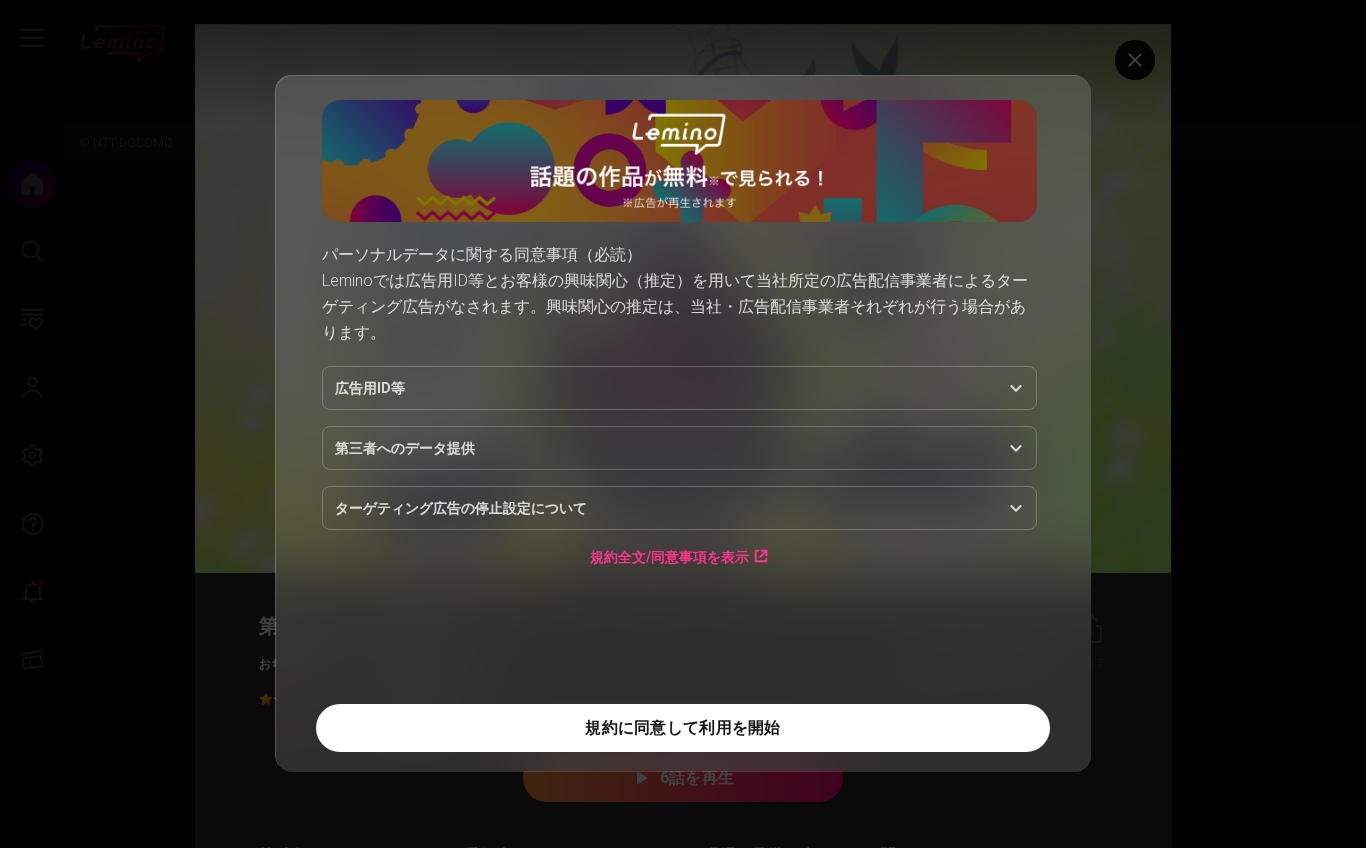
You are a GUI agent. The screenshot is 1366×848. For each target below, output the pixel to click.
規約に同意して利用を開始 (682, 727)
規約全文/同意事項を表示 (669, 556)
